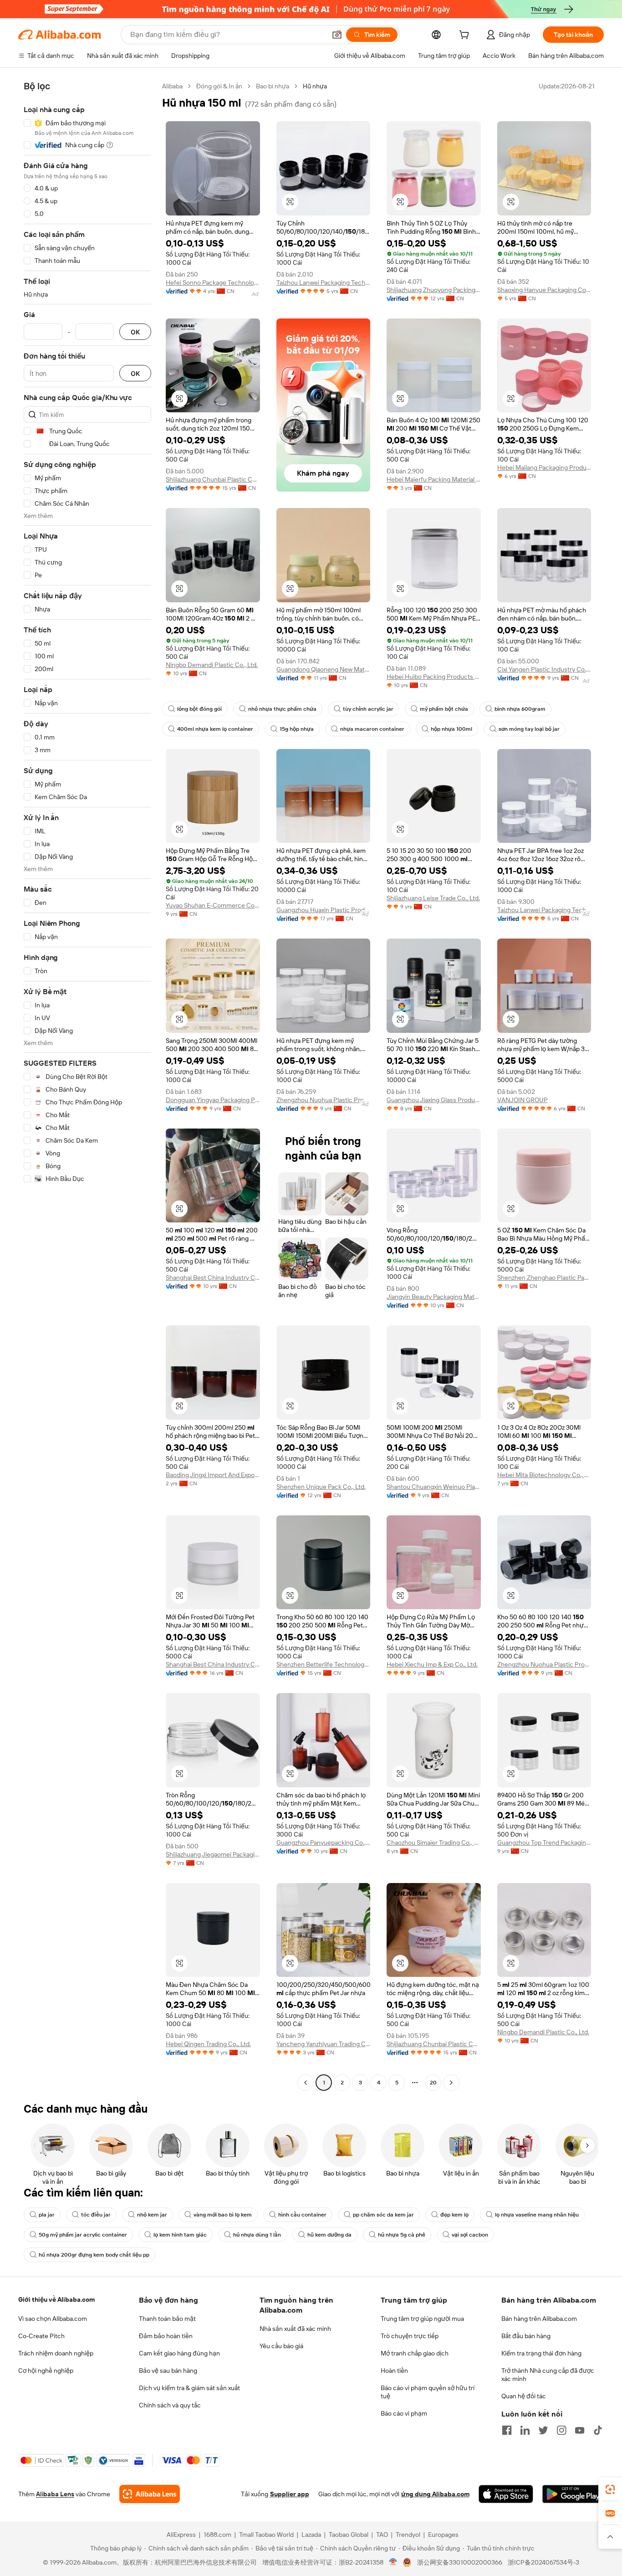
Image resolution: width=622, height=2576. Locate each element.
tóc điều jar (96, 2215)
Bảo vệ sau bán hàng (168, 2371)
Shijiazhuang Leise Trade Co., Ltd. (433, 898)
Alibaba (172, 86)
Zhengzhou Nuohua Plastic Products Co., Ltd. (324, 1100)
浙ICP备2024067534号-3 (543, 2562)
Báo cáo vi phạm (404, 2413)
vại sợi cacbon (470, 2235)
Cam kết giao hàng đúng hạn (179, 2353)
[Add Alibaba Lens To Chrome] (150, 2494)
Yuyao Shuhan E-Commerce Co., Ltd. (213, 905)
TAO (382, 2535)
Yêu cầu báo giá (281, 2346)
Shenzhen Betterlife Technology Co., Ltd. (324, 1664)
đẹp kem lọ (454, 2215)
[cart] (466, 36)
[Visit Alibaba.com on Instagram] (561, 2430)
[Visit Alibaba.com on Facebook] (507, 2430)
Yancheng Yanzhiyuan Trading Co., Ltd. (324, 2044)
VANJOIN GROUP (523, 1100)
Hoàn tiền (394, 2371)
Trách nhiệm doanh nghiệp (56, 2353)
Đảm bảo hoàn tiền (166, 2336)
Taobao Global (349, 2535)
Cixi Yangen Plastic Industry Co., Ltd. (544, 669)
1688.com (217, 2535)
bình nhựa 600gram (520, 709)
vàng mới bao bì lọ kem (223, 2215)
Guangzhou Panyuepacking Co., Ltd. (324, 1842)
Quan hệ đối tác (524, 2396)
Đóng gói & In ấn (219, 86)
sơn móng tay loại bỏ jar (529, 729)
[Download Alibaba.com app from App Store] (506, 2494)
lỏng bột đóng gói (199, 709)
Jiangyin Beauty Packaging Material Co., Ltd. (434, 1297)
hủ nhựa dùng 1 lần (257, 2235)
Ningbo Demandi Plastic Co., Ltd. (212, 665)
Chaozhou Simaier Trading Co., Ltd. (434, 1842)
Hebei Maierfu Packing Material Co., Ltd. (434, 479)
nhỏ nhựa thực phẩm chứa (282, 709)
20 (433, 2083)
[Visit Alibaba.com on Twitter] (543, 2430)
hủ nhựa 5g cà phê (402, 2235)
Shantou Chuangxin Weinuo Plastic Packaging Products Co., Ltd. (434, 1487)
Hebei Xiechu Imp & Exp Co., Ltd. (432, 1664)
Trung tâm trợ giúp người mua (422, 2319)
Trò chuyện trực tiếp (410, 2336)
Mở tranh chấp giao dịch (415, 2353)
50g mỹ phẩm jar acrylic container (83, 2235)
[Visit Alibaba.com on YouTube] (580, 2430)
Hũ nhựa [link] (315, 86)
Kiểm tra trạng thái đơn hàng (541, 2353)
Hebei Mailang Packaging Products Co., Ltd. (544, 467)
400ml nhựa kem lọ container (215, 729)
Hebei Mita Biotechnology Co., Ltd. (544, 1475)
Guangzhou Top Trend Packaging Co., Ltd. (544, 1842)
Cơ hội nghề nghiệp (46, 2371)
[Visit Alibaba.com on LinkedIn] (525, 2430)
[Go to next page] (451, 2083)
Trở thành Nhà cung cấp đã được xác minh (548, 2375)
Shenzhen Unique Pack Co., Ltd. (321, 1487)
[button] (337, 35)
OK (135, 332)
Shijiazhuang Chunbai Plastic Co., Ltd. (213, 479)
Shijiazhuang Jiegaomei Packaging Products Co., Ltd (213, 1854)
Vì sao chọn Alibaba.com (53, 2319)
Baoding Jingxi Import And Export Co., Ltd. (213, 1475)
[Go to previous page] (306, 2083)
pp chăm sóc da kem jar (383, 2215)
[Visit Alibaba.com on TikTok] (598, 2430)
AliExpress (181, 2535)
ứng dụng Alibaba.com (435, 2494)
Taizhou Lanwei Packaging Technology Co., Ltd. (324, 282)
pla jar (47, 2215)
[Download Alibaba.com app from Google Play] (573, 2494)
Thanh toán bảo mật (167, 2319)
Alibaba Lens (55, 2494)
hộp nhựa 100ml (451, 729)
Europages (443, 2535)
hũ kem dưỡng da (329, 2235)
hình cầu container (302, 2215)
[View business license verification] (393, 2562)
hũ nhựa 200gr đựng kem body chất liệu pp (94, 2255)
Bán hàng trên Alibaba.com (539, 2319)
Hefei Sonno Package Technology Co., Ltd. (213, 282)
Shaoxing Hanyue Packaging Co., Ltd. (544, 290)
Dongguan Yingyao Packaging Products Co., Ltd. (213, 1100)
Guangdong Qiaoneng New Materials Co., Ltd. (324, 669)
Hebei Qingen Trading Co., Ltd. (208, 2044)
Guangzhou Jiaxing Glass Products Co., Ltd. (434, 1100)
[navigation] (87, 1085)
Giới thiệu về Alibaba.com (56, 2299)
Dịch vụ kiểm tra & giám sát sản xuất (189, 2388)
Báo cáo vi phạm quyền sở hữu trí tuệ (428, 2392)
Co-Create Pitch (41, 2336)
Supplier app (290, 2494)
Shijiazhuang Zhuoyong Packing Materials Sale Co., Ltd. (434, 290)
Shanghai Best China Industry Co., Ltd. (213, 1278)
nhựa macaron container (372, 729)
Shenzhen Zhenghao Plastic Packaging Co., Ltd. (544, 1278)
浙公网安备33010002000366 (460, 2562)
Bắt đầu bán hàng (526, 2336)
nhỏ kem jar (152, 2215)
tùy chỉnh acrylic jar (368, 709)
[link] (610, 2489)
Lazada (311, 2535)
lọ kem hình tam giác (180, 2235)
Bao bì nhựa (273, 86)
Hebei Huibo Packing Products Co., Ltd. (434, 677)
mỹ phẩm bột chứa (444, 709)
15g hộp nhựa (297, 729)
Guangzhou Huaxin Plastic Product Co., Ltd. (324, 910)
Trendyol (408, 2535)
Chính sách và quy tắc (170, 2405)
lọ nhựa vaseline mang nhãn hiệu (537, 2215)
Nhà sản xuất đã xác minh (295, 2329)
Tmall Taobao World (266, 2535)
